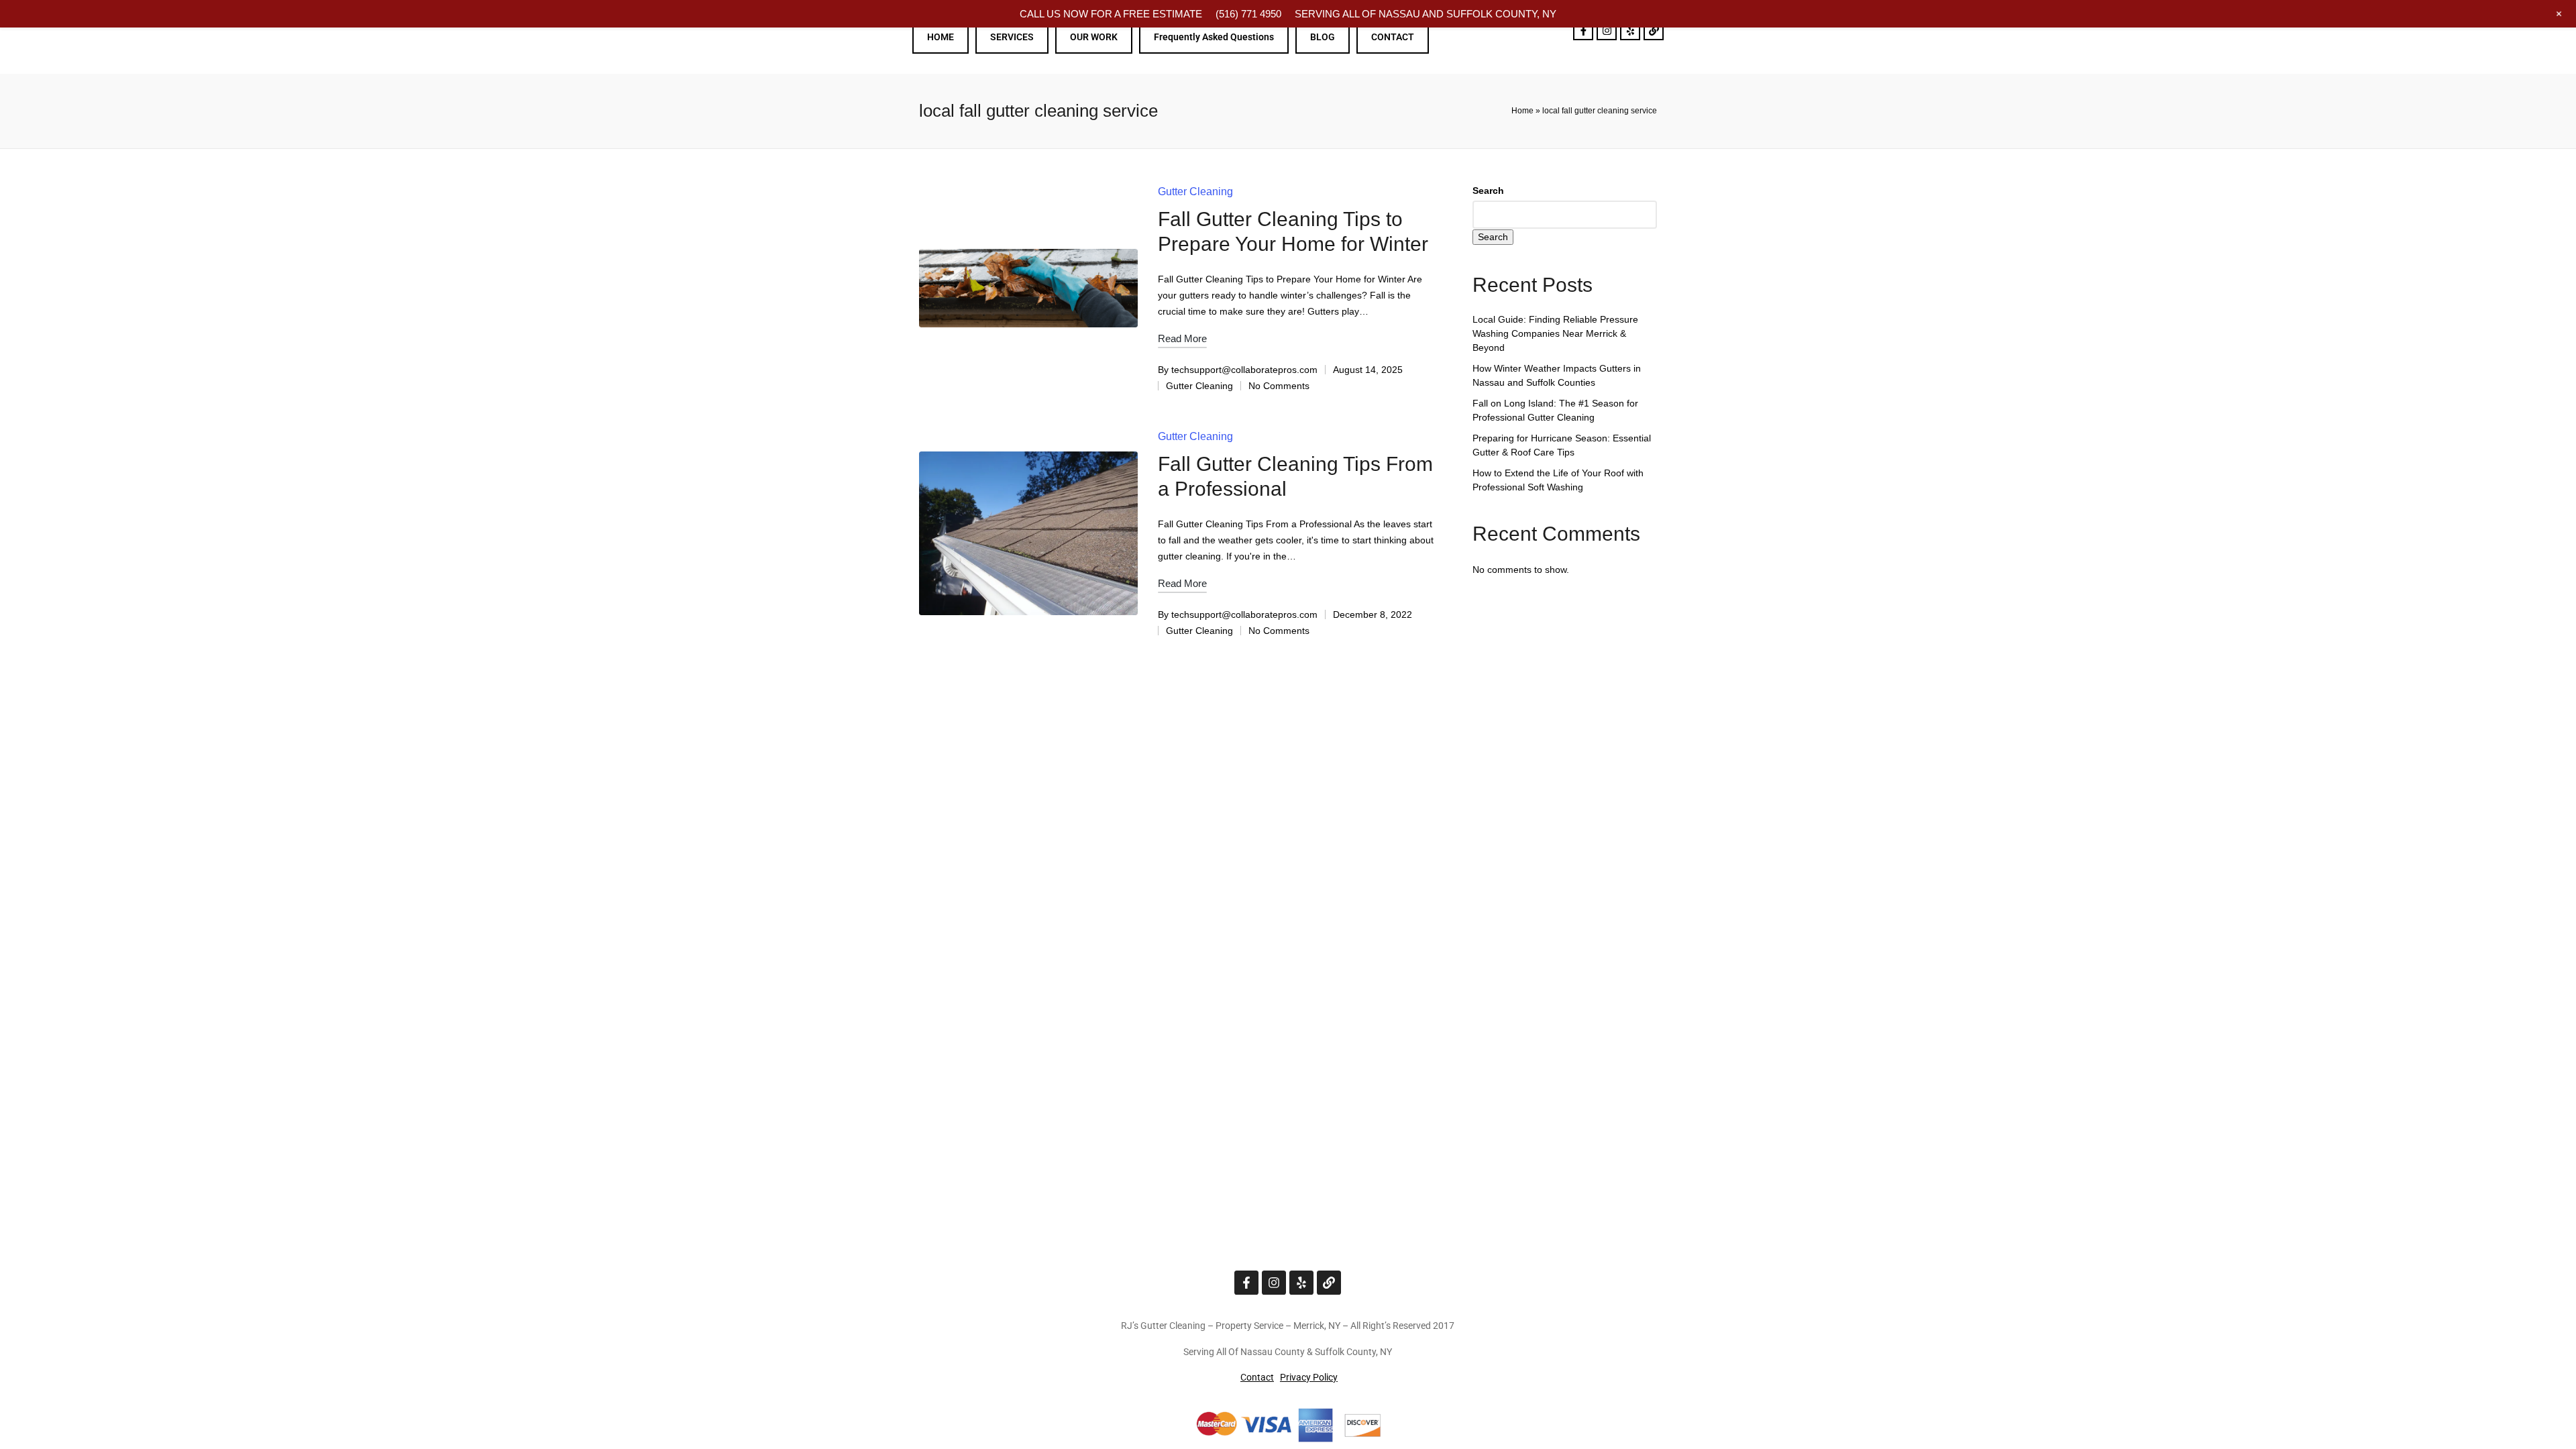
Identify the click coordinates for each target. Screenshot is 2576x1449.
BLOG (1323, 37)
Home (1522, 111)
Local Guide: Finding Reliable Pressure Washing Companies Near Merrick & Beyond (1555, 333)
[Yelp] (1630, 30)
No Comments (1279, 386)
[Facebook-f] (1583, 30)
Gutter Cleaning (1195, 192)
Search (1488, 191)
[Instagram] (1607, 30)
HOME (941, 37)
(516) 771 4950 (1248, 14)
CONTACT (1393, 37)
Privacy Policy (1309, 1377)
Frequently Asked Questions (1214, 37)
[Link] (1654, 30)
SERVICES (1012, 37)
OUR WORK (1094, 37)
